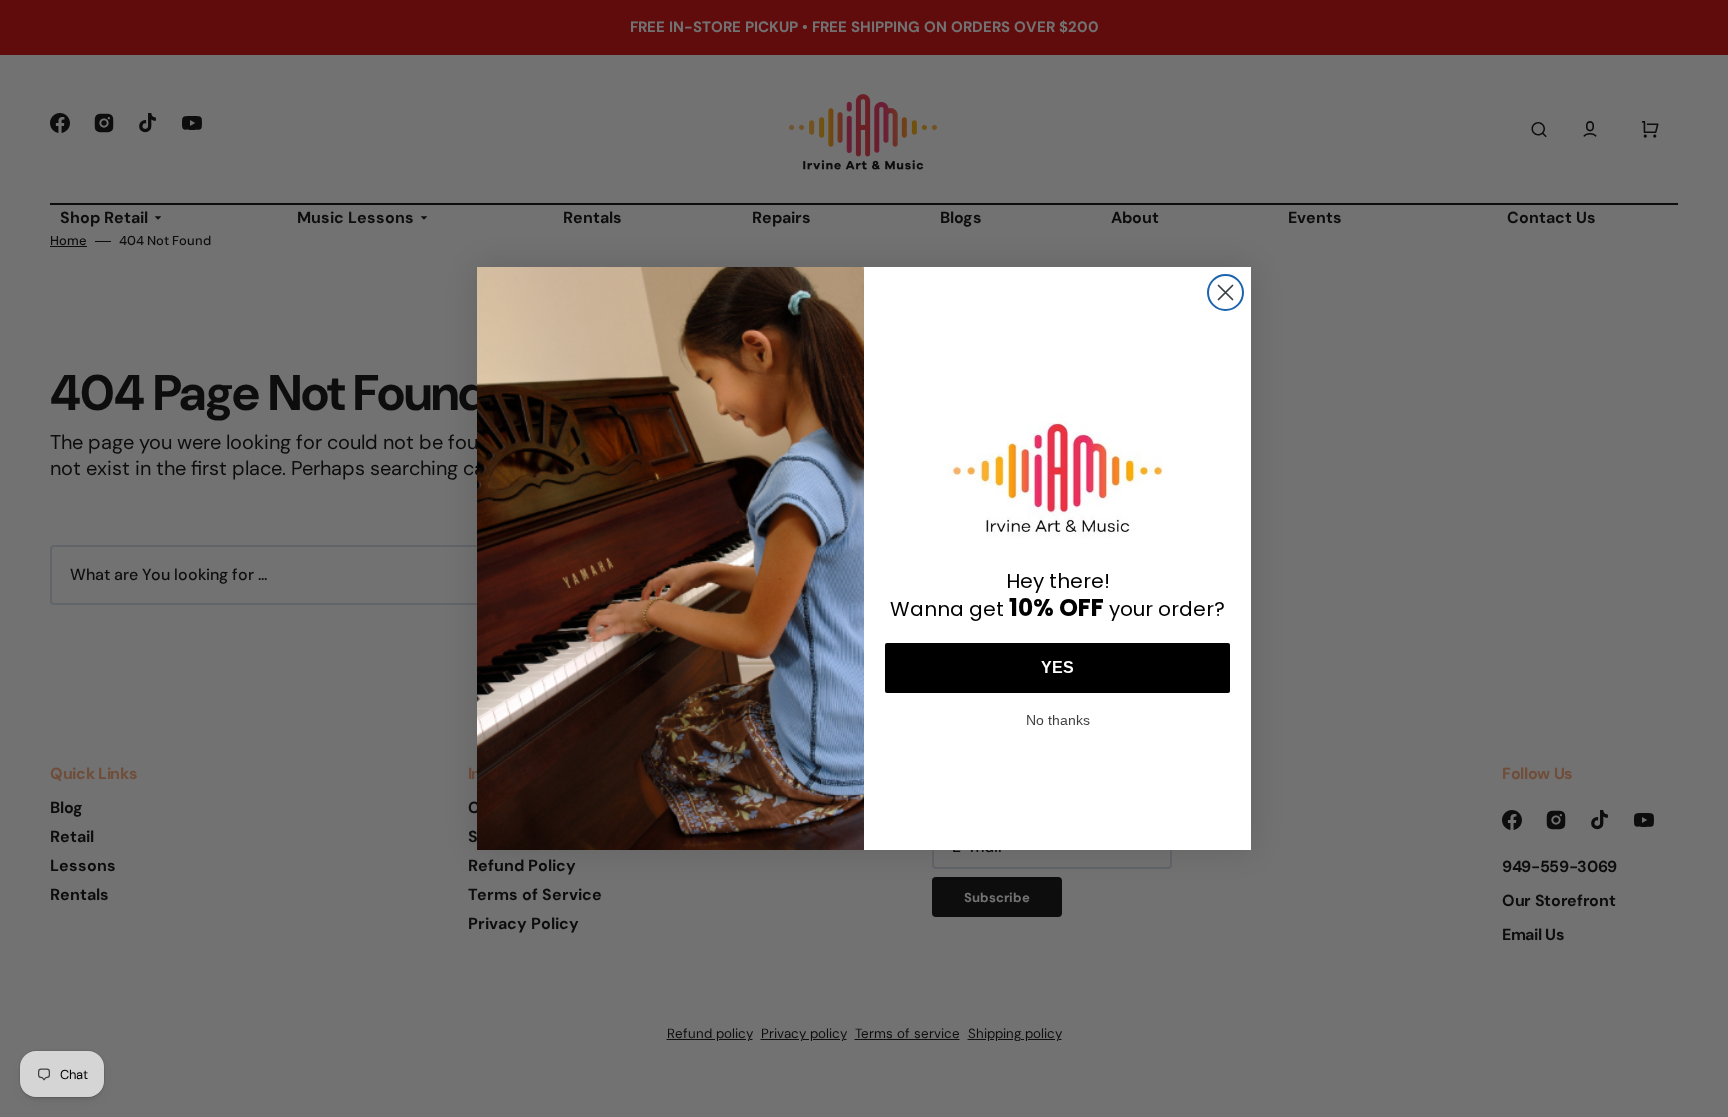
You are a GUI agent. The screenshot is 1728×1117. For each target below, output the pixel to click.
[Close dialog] (1225, 292)
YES (1057, 667)
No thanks (1058, 718)
